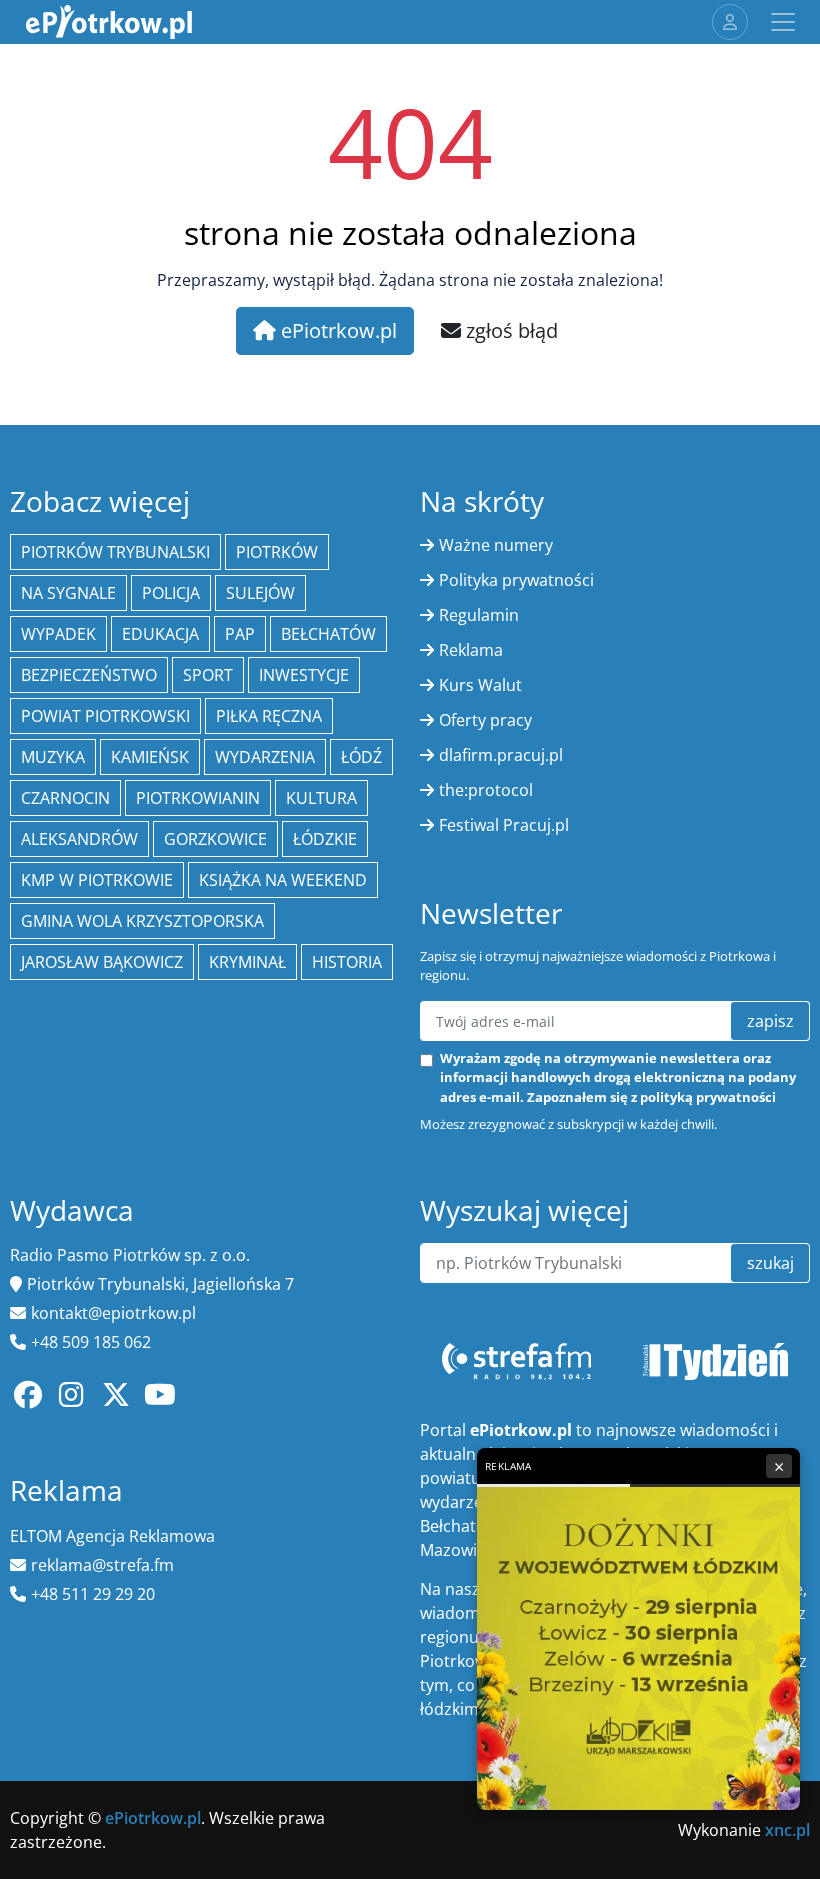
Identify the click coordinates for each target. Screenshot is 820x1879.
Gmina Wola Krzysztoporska (142, 921)
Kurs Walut (480, 685)
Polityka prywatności (516, 580)
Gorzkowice (215, 839)
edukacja (160, 634)
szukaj (770, 1263)
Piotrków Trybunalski (115, 552)
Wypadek (58, 634)
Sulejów (260, 593)
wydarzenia (265, 757)
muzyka (53, 757)
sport (208, 675)
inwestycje (304, 675)
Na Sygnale (68, 593)
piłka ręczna (269, 716)
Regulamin (479, 615)
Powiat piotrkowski (105, 716)
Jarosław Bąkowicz (102, 962)
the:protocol (486, 790)
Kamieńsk (150, 757)
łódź (361, 757)
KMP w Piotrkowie (97, 880)
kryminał (247, 962)
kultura (321, 798)
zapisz (770, 1021)
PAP (240, 634)
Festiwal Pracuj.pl (504, 825)
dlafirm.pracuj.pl (501, 755)
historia (347, 962)
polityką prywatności (708, 1097)
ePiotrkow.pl (336, 330)
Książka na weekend (283, 880)
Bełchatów (328, 634)
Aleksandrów (79, 839)
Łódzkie (325, 839)
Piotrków (277, 552)
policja (171, 593)
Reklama (471, 650)
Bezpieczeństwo (89, 675)
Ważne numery (496, 545)
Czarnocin (65, 798)
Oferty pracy (485, 720)
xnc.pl (787, 1830)
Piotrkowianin (198, 798)
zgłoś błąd (509, 330)
